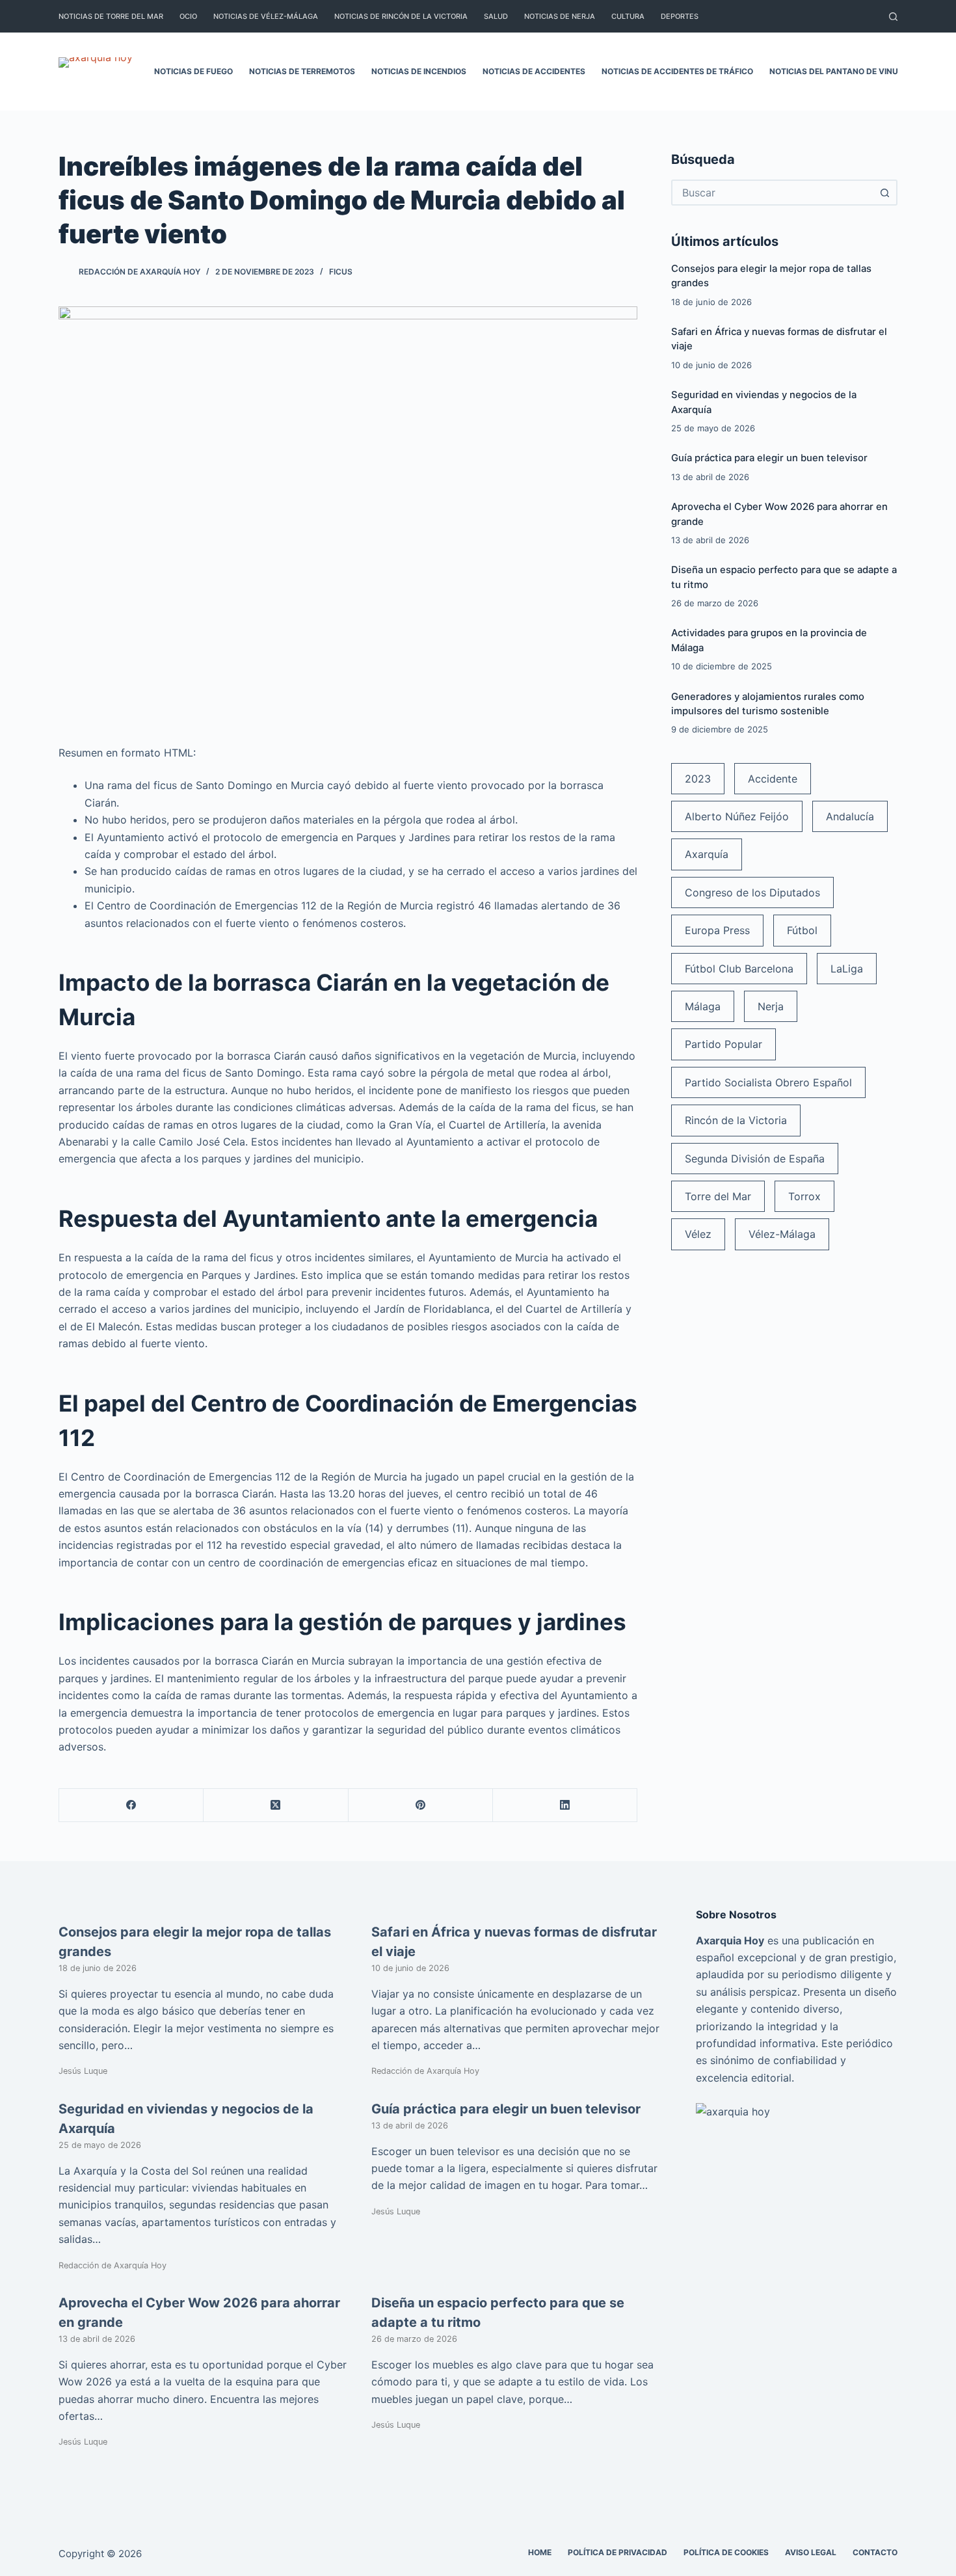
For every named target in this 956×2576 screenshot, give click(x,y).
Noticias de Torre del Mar (111, 16)
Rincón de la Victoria (736, 1120)
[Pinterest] (421, 1805)
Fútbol (802, 930)
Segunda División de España (755, 1159)
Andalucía (850, 816)
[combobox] (773, 193)
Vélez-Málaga (782, 1234)
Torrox (804, 1196)
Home (540, 2552)
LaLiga (847, 969)
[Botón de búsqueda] (884, 193)
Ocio (188, 16)
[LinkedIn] (565, 1805)
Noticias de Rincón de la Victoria (401, 16)
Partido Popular (724, 1044)
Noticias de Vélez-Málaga (266, 16)
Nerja (771, 1006)
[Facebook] (131, 1805)
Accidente (773, 779)
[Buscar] (893, 17)
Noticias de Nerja (560, 16)
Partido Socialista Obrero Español (768, 1082)
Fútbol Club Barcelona (739, 969)
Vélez (698, 1234)
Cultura (628, 16)
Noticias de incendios (419, 71)
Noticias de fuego (193, 71)
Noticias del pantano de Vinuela (841, 71)
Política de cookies (726, 2552)
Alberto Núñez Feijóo (737, 816)
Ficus (341, 272)
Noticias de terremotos (302, 71)
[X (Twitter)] (276, 1805)
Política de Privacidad (617, 2552)
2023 (698, 779)
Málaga (703, 1006)
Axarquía (707, 854)
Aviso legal (811, 2552)
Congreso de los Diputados (752, 892)
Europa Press (717, 930)
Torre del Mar (718, 1196)
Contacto (875, 2552)
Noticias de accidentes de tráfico (677, 71)
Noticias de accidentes (534, 71)
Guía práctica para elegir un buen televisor (769, 458)
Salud (496, 16)
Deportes (680, 16)
